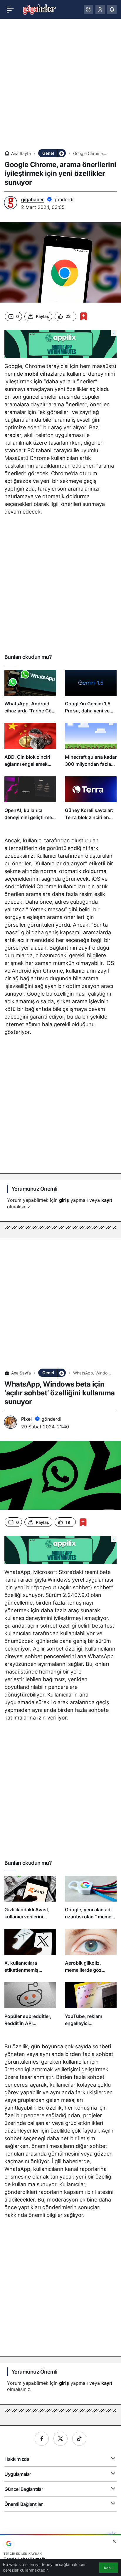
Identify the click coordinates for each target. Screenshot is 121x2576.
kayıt (107, 1200)
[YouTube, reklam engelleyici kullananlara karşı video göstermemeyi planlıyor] (91, 2007)
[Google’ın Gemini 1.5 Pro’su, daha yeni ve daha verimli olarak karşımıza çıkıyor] (91, 694)
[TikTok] (79, 2439)
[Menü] (10, 9)
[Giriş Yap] (100, 9)
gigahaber (32, 199)
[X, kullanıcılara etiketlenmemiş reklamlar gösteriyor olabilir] (30, 1953)
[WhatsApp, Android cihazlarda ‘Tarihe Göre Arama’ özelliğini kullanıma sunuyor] (30, 694)
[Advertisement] (60, 84)
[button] (88, 9)
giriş (64, 1200)
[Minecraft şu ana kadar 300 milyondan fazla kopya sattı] (91, 747)
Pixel (26, 1419)
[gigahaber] (39, 9)
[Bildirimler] (112, 9)
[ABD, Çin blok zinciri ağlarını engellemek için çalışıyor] (30, 747)
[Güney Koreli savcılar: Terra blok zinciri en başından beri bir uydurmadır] (91, 801)
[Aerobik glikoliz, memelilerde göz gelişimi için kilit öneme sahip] (91, 1953)
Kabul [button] (109, 2568)
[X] (60, 2439)
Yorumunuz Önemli (34, 1189)
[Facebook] (42, 2439)
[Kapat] (114, 2541)
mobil (31, 374)
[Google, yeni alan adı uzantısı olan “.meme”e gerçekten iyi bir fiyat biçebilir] (91, 1900)
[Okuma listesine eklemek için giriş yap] (84, 316)
